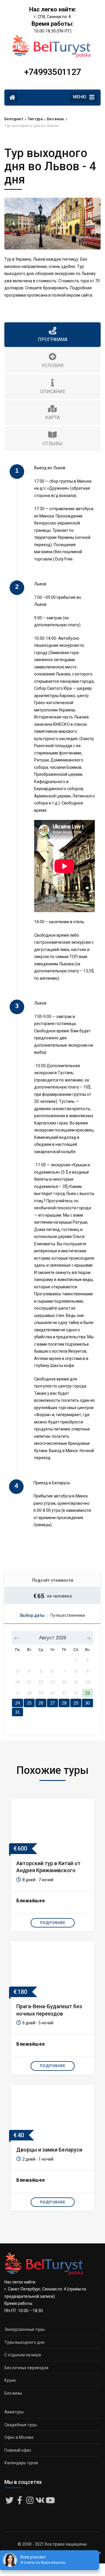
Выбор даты (32, 1615)
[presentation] (13, 223)
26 (41, 1703)
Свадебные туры (21, 2425)
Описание (53, 392)
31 (17, 1712)
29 (76, 1703)
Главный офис (18, 2450)
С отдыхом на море (23, 2355)
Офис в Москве (19, 2437)
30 (87, 1703)
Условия (53, 366)
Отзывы (53, 444)
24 (17, 1703)
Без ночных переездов (26, 2368)
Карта (52, 418)
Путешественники (68, 1615)
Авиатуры (14, 2412)
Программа (53, 339)
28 (64, 1703)
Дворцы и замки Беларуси (49, 2150)
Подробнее (53, 1923)
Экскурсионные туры (24, 2329)
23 (87, 1693)
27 (52, 1703)
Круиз (10, 2380)
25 (29, 1703)
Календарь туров (21, 2463)
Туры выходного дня (24, 2342)
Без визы (13, 2393)
